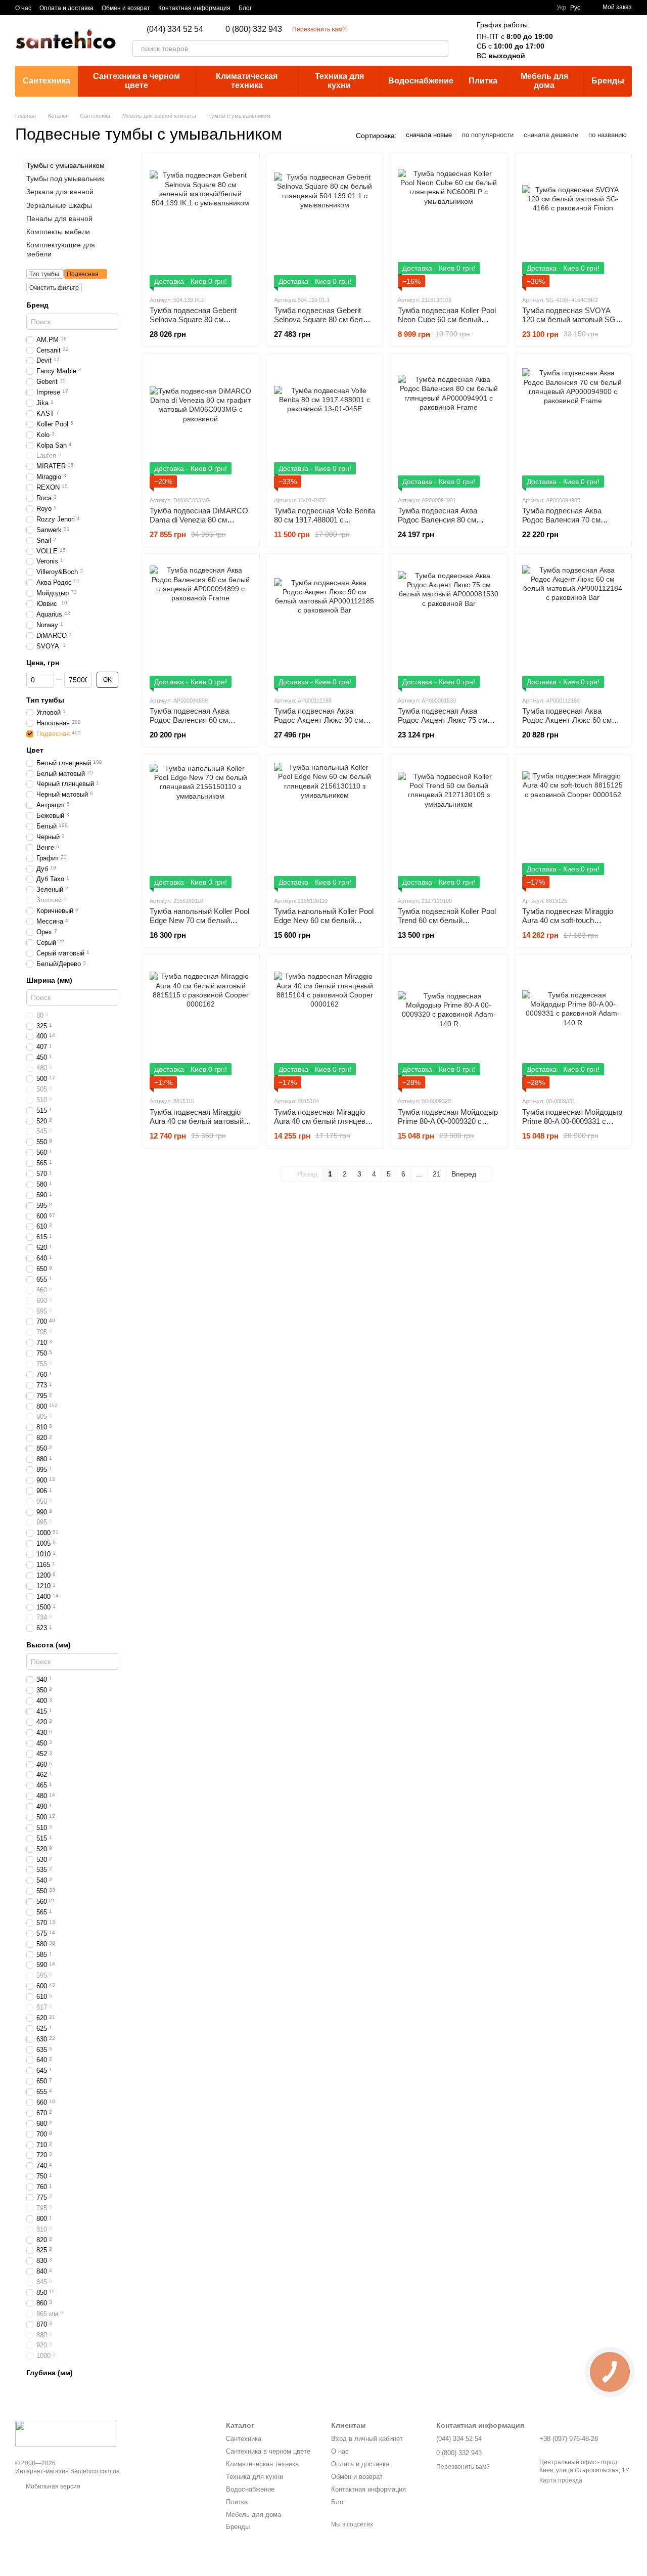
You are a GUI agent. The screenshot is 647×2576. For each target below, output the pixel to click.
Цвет (35, 750)
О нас (23, 8)
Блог (245, 8)
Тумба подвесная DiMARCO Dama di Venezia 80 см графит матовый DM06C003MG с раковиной (199, 524)
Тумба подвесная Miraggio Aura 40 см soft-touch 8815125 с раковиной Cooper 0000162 (571, 925)
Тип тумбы (45, 700)
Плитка (483, 81)
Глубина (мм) (50, 2373)
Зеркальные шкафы (59, 205)
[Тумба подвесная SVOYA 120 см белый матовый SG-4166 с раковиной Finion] (573, 224)
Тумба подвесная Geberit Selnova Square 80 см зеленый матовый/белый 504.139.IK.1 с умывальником (200, 324)
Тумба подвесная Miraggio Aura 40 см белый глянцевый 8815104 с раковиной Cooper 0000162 (325, 1126)
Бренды (608, 81)
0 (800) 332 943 (254, 29)
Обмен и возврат (126, 8)
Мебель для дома (544, 81)
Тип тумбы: (45, 274)
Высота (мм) (49, 1645)
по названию (608, 135)
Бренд (37, 304)
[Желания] (597, 40)
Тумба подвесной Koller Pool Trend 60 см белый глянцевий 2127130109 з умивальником (447, 925)
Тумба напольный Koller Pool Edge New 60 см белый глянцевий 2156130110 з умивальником (324, 925)
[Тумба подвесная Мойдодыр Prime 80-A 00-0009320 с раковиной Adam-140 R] (449, 1025)
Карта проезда (561, 2480)
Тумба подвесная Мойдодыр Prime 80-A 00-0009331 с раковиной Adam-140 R (572, 1121)
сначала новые (429, 135)
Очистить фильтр (54, 287)
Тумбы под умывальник (65, 179)
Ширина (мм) (49, 980)
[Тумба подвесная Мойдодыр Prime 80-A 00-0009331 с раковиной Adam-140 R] (573, 1025)
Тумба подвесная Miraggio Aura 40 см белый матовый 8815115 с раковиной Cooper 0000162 (199, 1126)
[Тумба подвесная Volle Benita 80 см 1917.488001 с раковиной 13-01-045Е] (325, 424)
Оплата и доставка (66, 8)
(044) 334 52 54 (175, 29)
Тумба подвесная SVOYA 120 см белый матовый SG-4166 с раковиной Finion (570, 319)
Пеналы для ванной (59, 218)
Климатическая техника (247, 81)
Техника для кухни (339, 81)
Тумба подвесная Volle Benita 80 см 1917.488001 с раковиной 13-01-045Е (325, 520)
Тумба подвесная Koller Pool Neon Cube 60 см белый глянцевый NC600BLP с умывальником (447, 324)
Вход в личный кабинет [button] (367, 2439)
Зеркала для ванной (60, 192)
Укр (561, 8)
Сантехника (47, 81)
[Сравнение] (571, 40)
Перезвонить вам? (319, 29)
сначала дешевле (551, 135)
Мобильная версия (52, 2486)
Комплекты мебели (58, 232)
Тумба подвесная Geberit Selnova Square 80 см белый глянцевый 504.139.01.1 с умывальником (323, 324)
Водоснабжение (421, 81)
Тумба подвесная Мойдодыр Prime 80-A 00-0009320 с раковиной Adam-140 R (448, 1121)
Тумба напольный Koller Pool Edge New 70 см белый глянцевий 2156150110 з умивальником (199, 925)
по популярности (488, 135)
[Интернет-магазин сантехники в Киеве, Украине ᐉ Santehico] (66, 2433)
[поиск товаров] (440, 49)
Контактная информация (194, 8)
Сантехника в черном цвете (136, 81)
